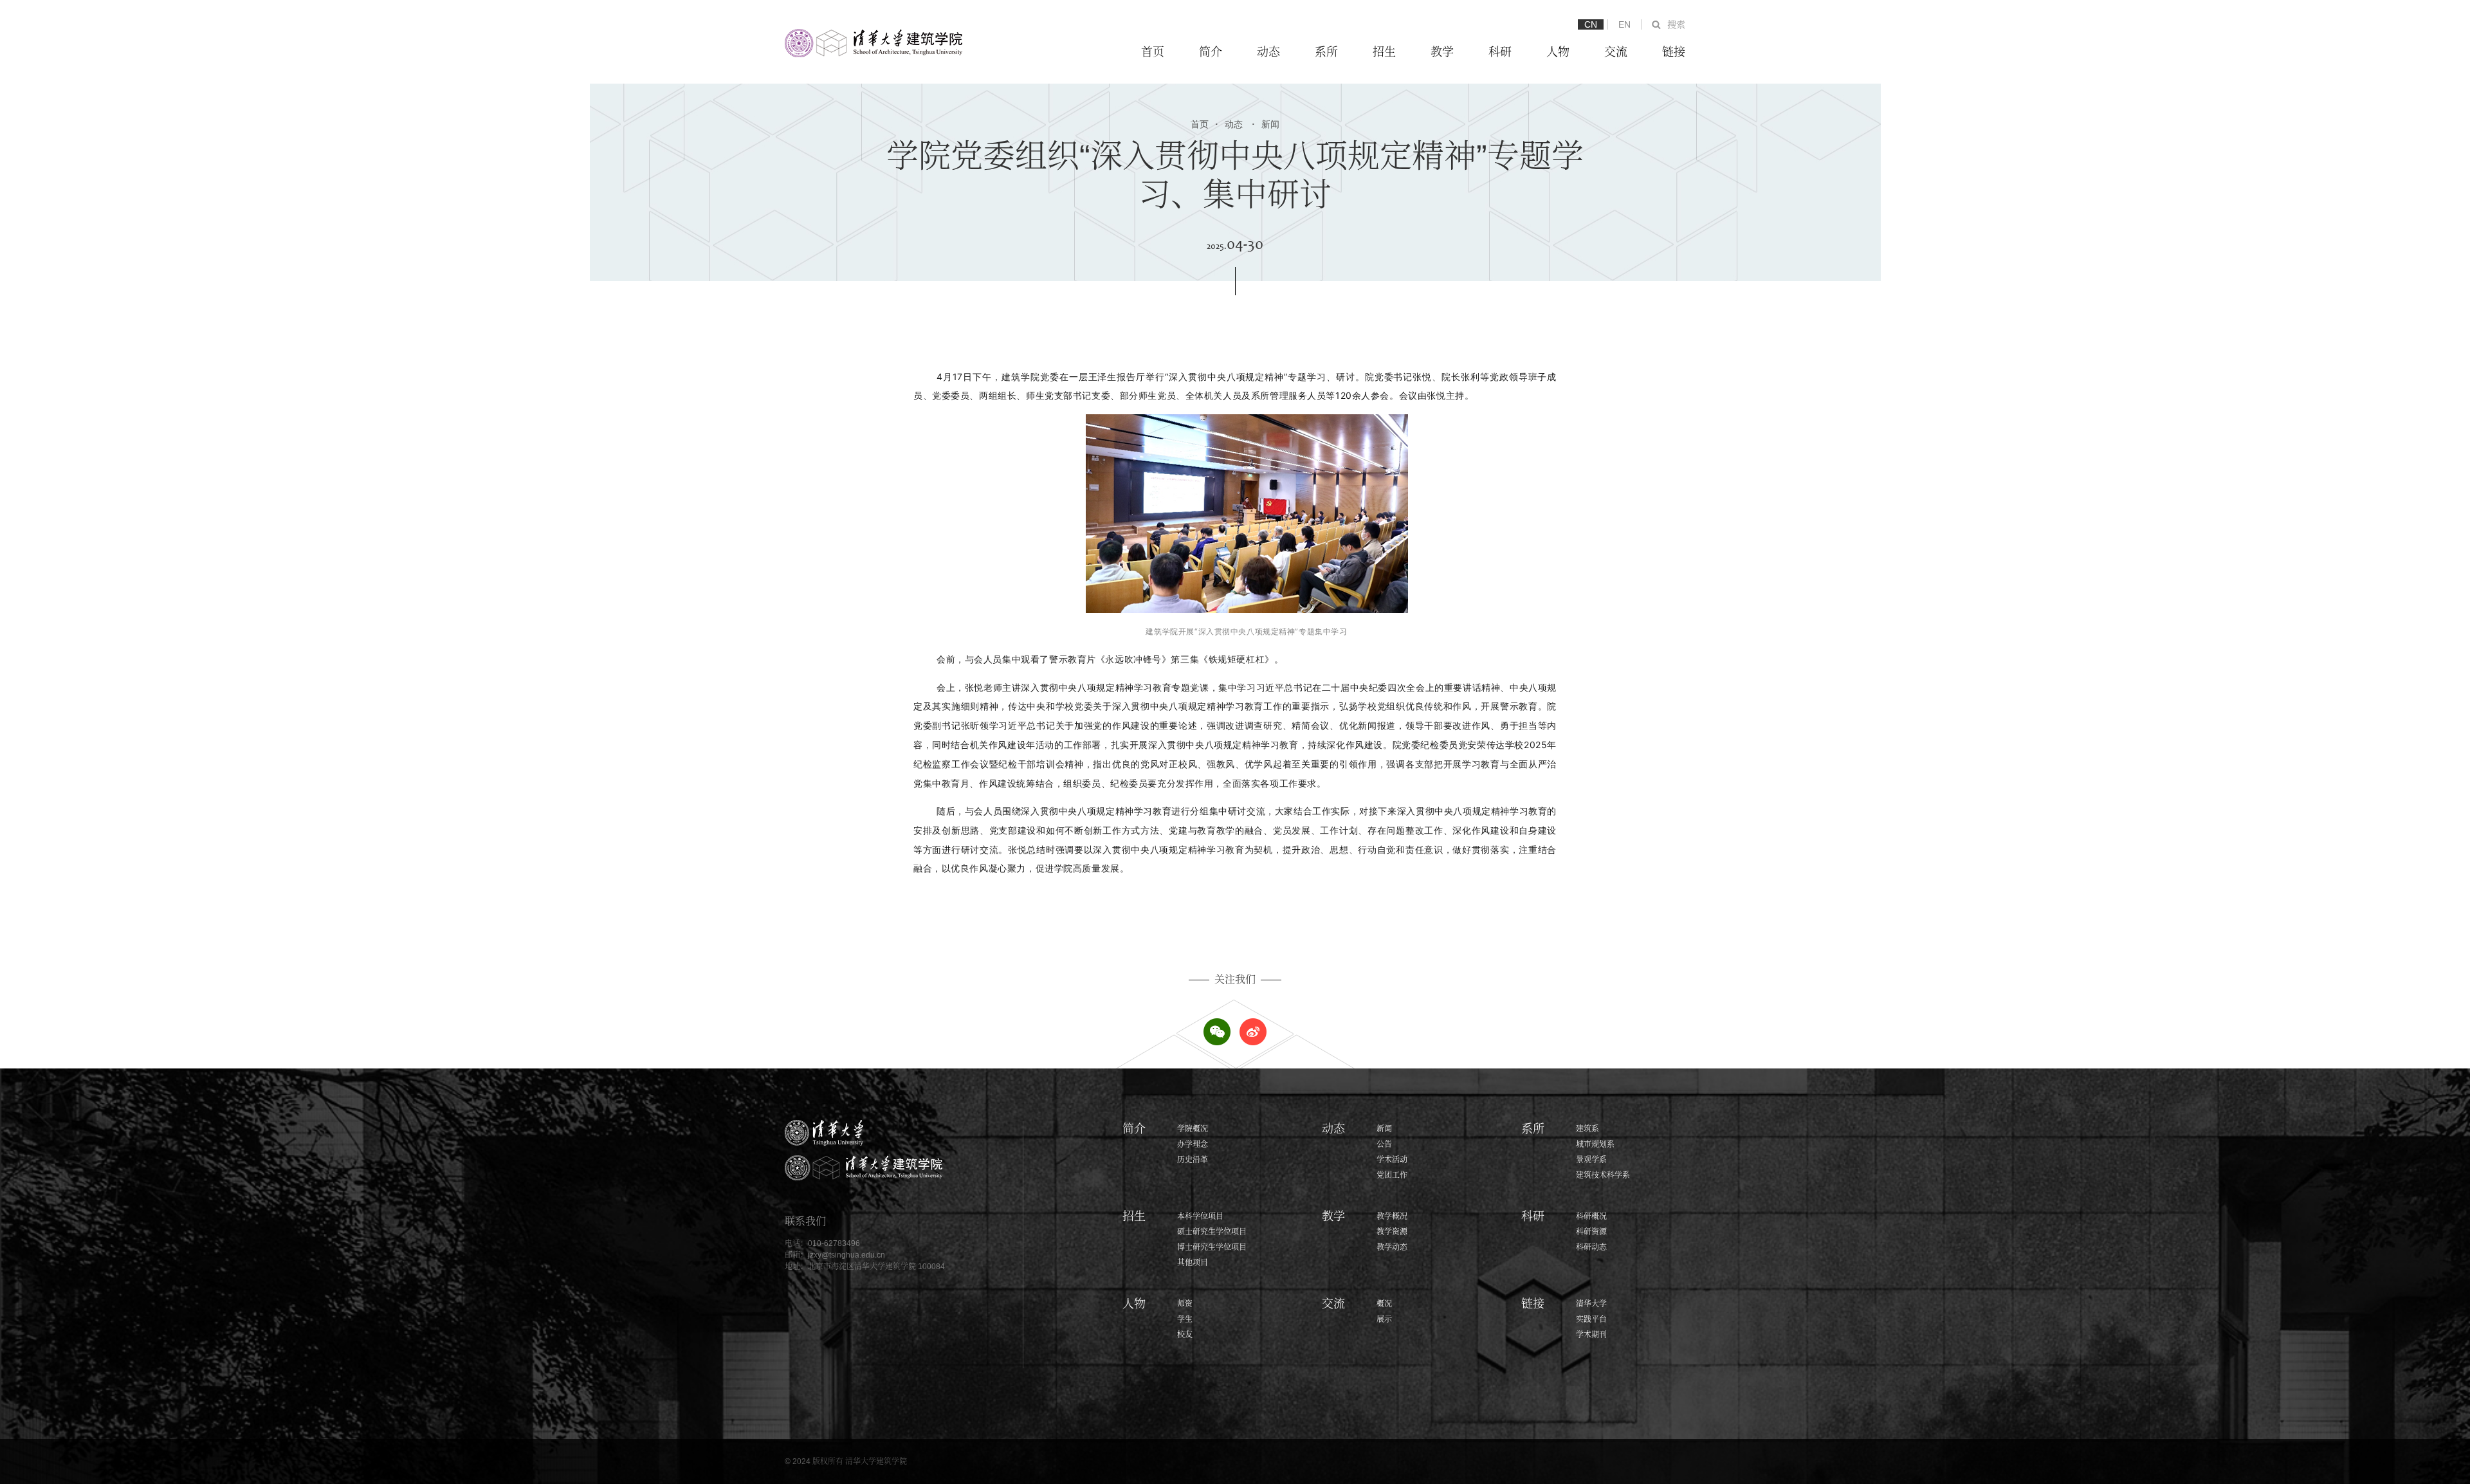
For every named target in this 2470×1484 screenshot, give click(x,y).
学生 (1185, 1319)
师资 (1185, 1304)
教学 (1442, 52)
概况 (1384, 1304)
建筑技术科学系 (1603, 1175)
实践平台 (1591, 1319)
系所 (1326, 52)
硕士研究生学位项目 (1212, 1232)
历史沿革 (1193, 1160)
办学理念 (1193, 1144)
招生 (1384, 52)
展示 (1384, 1319)
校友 (1185, 1335)
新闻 (1266, 124)
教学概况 (1392, 1216)
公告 (1384, 1144)
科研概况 (1591, 1216)
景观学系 (1591, 1160)
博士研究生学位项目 (1212, 1247)
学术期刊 (1591, 1335)
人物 (1558, 52)
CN (1591, 24)
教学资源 (1392, 1232)
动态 (1268, 52)
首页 (1153, 52)
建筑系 (1587, 1129)
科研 (1500, 52)
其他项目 (1193, 1263)
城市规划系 (1595, 1144)
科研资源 (1591, 1232)
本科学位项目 (1200, 1216)
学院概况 (1193, 1129)
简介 (1211, 52)
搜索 (1676, 24)
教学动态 (1392, 1247)
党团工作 (1392, 1175)
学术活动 (1392, 1160)
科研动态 (1591, 1247)
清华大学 (1591, 1304)
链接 (1674, 52)
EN (1624, 24)
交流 (1616, 52)
